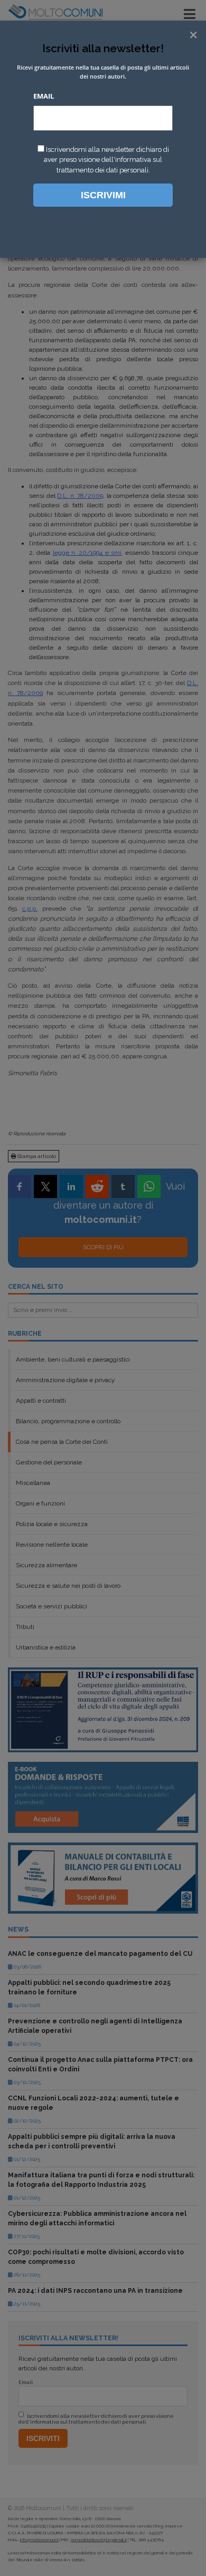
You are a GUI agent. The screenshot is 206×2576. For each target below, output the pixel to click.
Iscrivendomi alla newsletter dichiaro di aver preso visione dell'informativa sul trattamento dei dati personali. (106, 160)
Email (44, 96)
